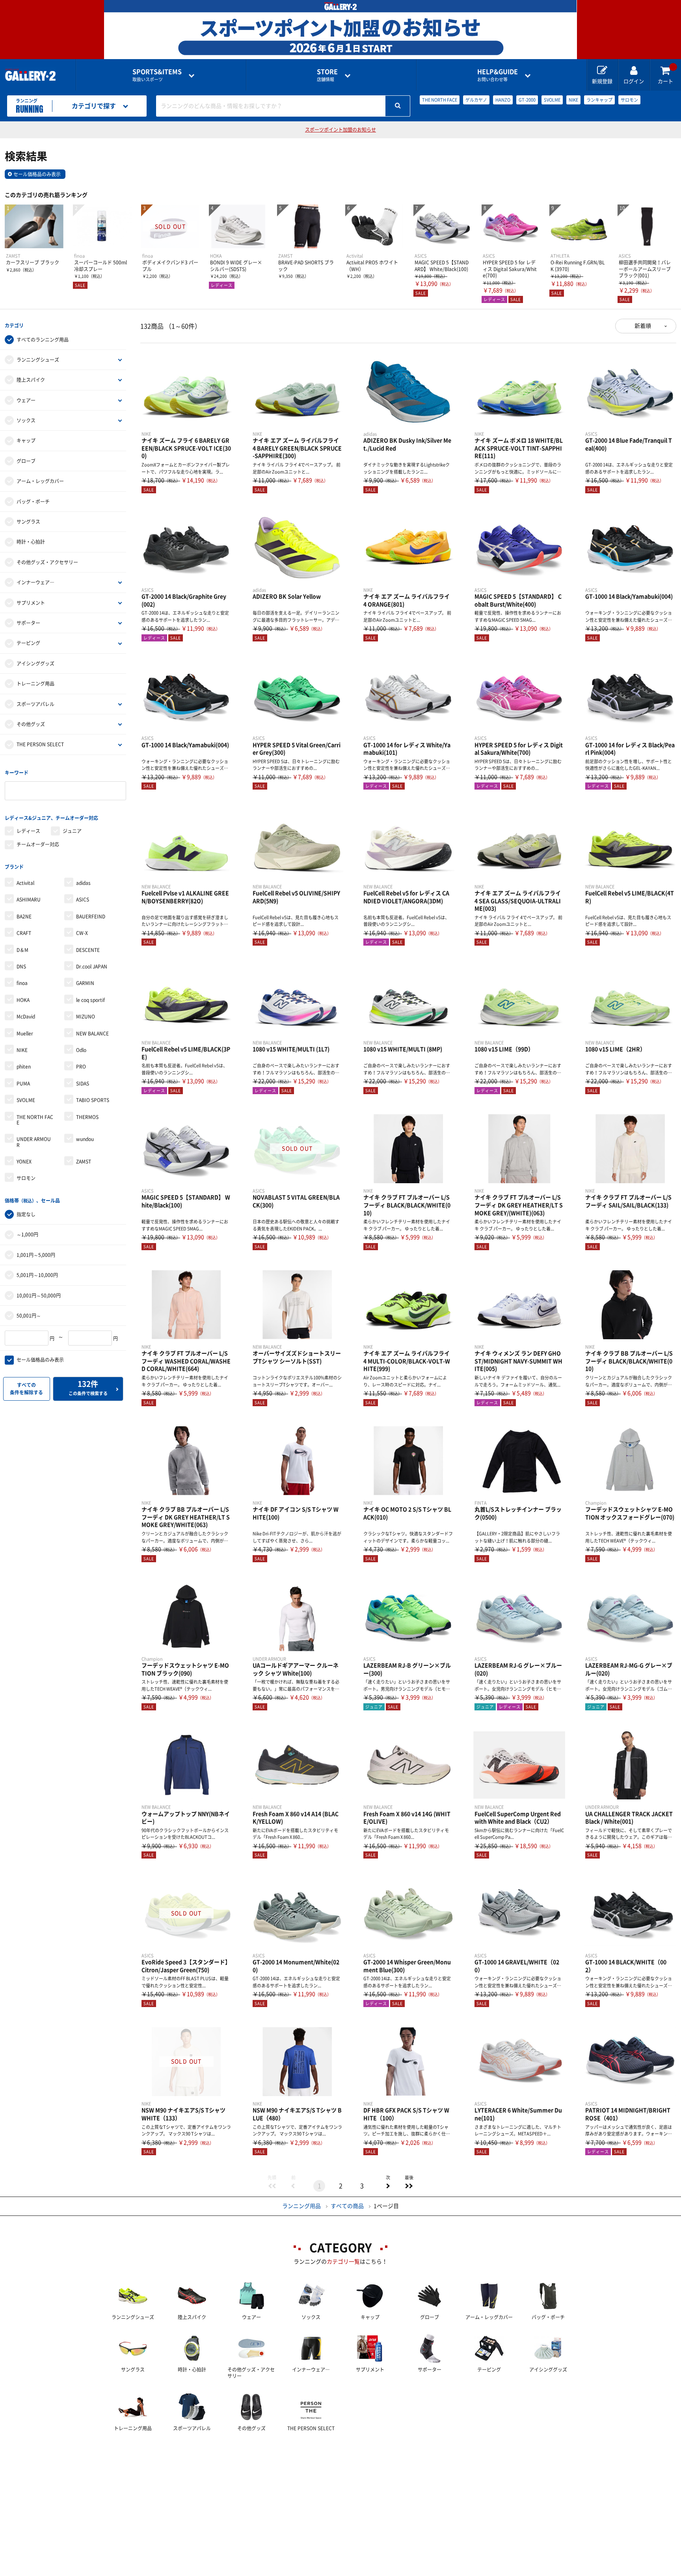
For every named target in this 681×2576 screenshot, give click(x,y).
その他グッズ (31, 724)
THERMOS (87, 1117)
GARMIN (85, 983)
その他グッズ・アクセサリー (47, 562)
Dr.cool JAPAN (92, 966)
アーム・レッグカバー (40, 481)
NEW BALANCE (92, 1033)
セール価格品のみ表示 (37, 174)
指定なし (26, 1214)
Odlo (81, 1050)
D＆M (22, 950)
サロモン (629, 100)
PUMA (23, 1084)
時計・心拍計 (31, 542)
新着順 (643, 326)
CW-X (82, 933)
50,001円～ (29, 1316)
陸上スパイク (31, 380)
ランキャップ (599, 100)
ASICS (83, 900)
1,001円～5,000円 (36, 1255)
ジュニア (72, 831)
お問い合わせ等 (498, 75)
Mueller (25, 1033)
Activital (25, 883)
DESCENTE (88, 950)
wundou (85, 1139)
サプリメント (31, 603)
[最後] (409, 2186)
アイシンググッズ (35, 664)
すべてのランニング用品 (43, 340)
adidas (83, 883)
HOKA (23, 1000)
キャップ (26, 440)
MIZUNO (86, 1017)
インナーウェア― (35, 582)
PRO (81, 1067)
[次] (388, 2186)
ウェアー (26, 400)
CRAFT (24, 933)
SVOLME (552, 100)
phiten (24, 1067)
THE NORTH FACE (440, 100)
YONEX (24, 1162)
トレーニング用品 (35, 684)
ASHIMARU (29, 900)
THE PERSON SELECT (40, 744)
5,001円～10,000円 (37, 1275)
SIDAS (83, 1084)
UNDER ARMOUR (34, 1142)
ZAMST (84, 1162)
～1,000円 (27, 1234)
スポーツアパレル (35, 704)
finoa (22, 983)
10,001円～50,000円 (39, 1295)
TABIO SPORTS (93, 1100)
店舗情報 (327, 75)
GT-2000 (527, 100)
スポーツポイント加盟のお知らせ (340, 130)
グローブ (26, 461)
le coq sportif (90, 1000)
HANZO (503, 100)
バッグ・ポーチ (33, 502)
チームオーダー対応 (38, 844)
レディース (28, 831)
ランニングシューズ (38, 360)
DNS (21, 966)
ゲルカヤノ (476, 100)
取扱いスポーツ (157, 75)
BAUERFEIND (91, 916)
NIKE (573, 100)
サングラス (28, 522)
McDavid (26, 1017)
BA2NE (24, 916)
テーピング (28, 643)
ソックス (26, 420)
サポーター (28, 623)
